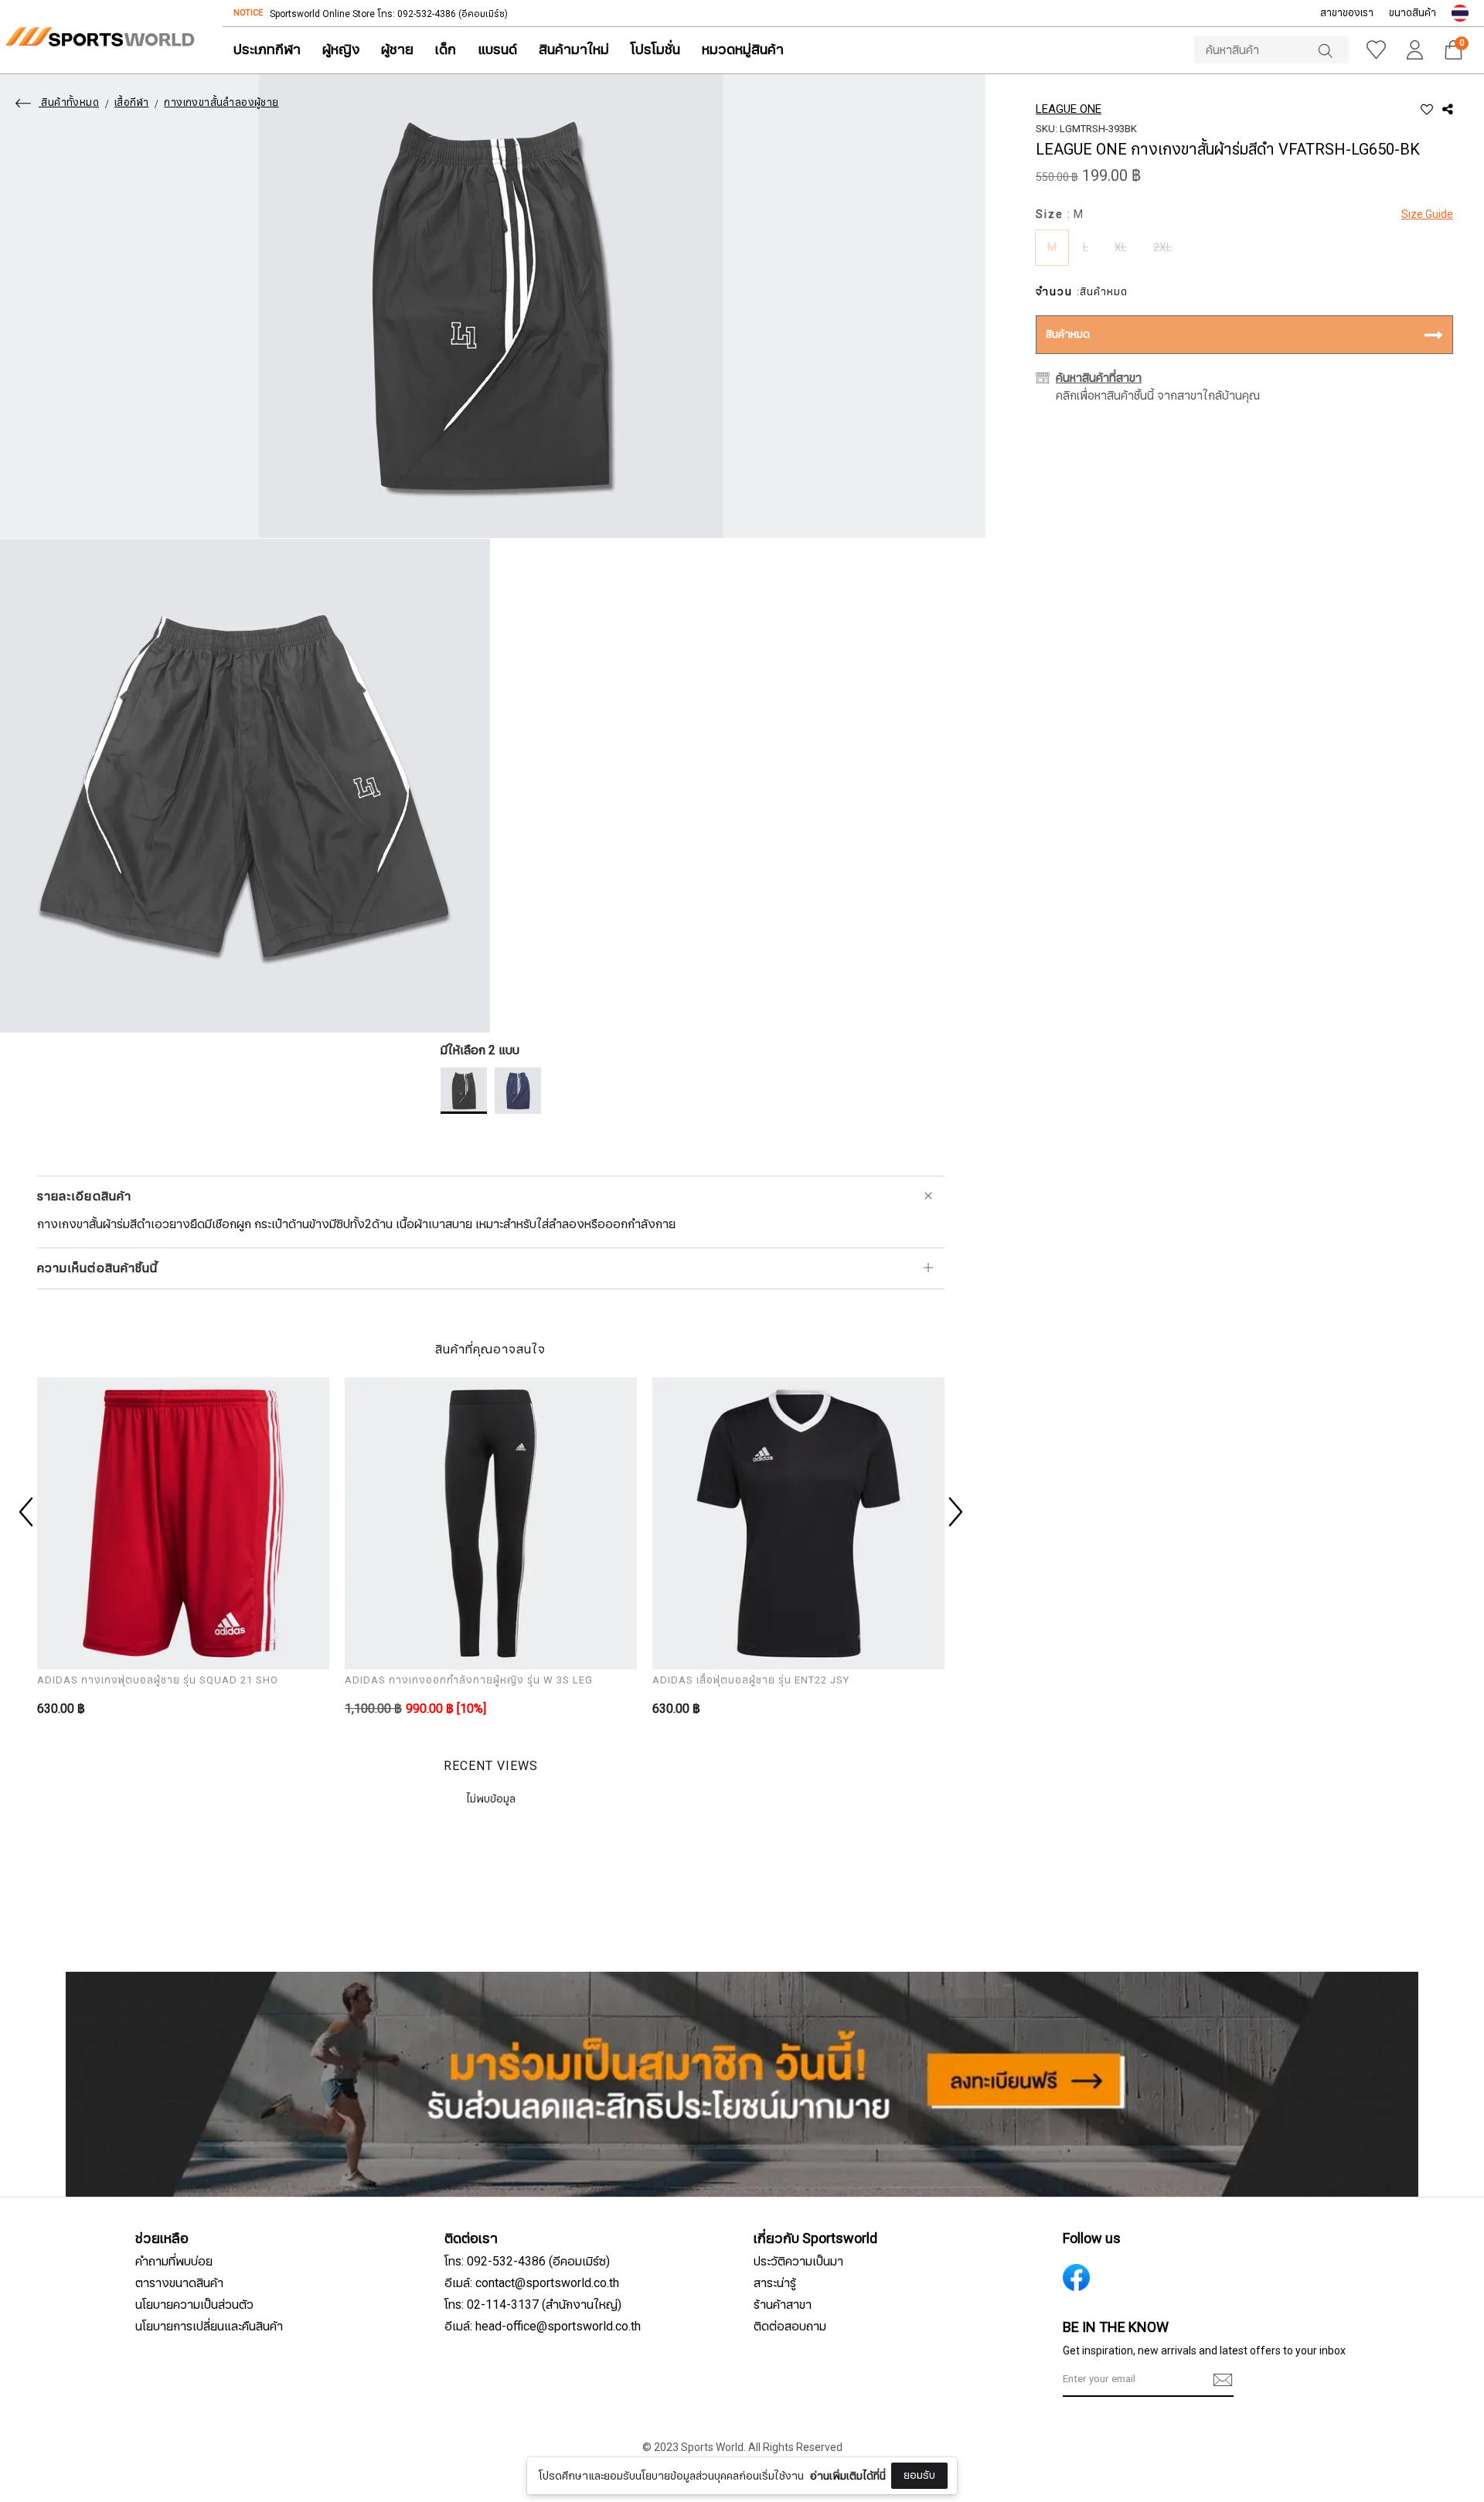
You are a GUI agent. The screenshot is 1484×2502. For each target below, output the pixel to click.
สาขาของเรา (1347, 13)
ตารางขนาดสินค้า (179, 2283)
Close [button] (1049, 2482)
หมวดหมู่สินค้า (743, 50)
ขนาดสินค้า (1413, 13)
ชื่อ (610, 2377)
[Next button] (954, 1512)
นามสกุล (623, 2454)
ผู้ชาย (397, 50)
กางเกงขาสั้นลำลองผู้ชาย (221, 103)
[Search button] (1333, 50)
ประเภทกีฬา (267, 50)
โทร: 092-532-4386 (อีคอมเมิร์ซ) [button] (527, 2262)
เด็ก (446, 50)
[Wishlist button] (1376, 50)
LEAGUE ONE (1069, 109)
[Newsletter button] (1223, 2380)
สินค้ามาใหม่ (574, 50)
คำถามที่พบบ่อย (174, 2262)
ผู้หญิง (341, 50)
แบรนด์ (497, 50)
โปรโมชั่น (655, 50)
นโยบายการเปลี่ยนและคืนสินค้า (209, 2327)
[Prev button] (28, 1512)
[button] (1460, 13)
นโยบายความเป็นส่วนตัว (194, 2305)
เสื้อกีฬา (131, 103)
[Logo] (100, 37)
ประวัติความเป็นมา (798, 2262)
